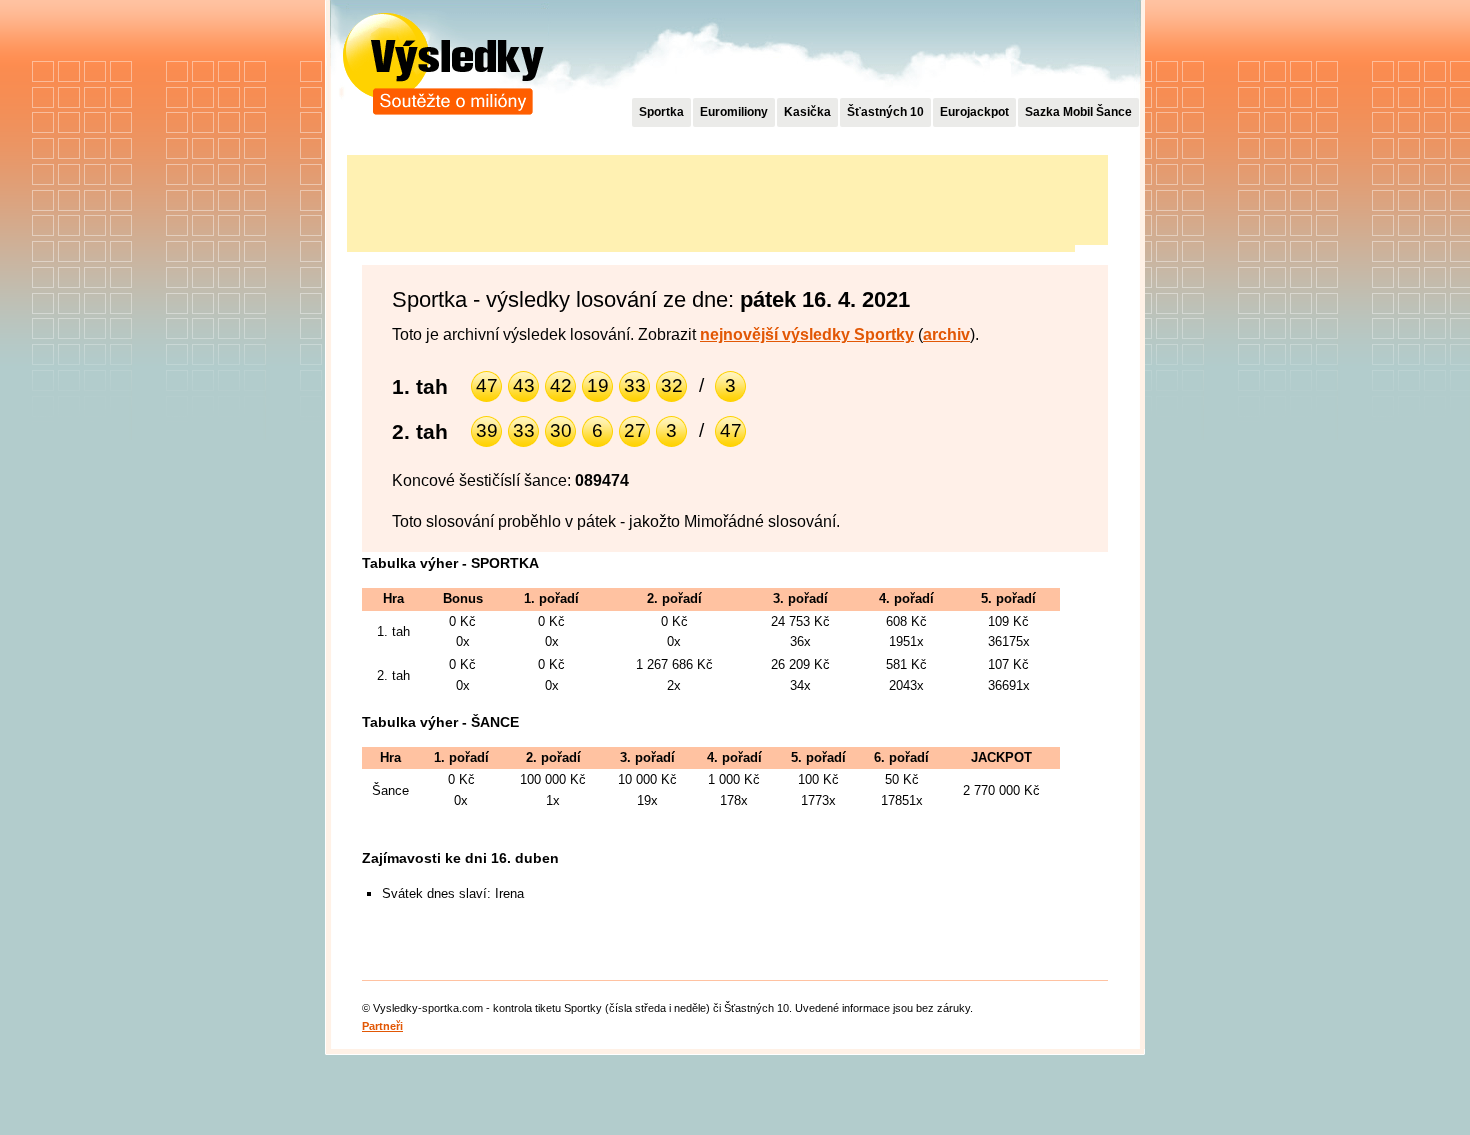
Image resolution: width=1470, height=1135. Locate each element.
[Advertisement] (711, 200)
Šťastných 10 (885, 112)
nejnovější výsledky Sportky (807, 334)
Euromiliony (734, 112)
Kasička (807, 112)
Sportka (661, 112)
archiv (946, 334)
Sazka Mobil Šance (1078, 112)
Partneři (382, 1026)
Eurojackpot (974, 112)
